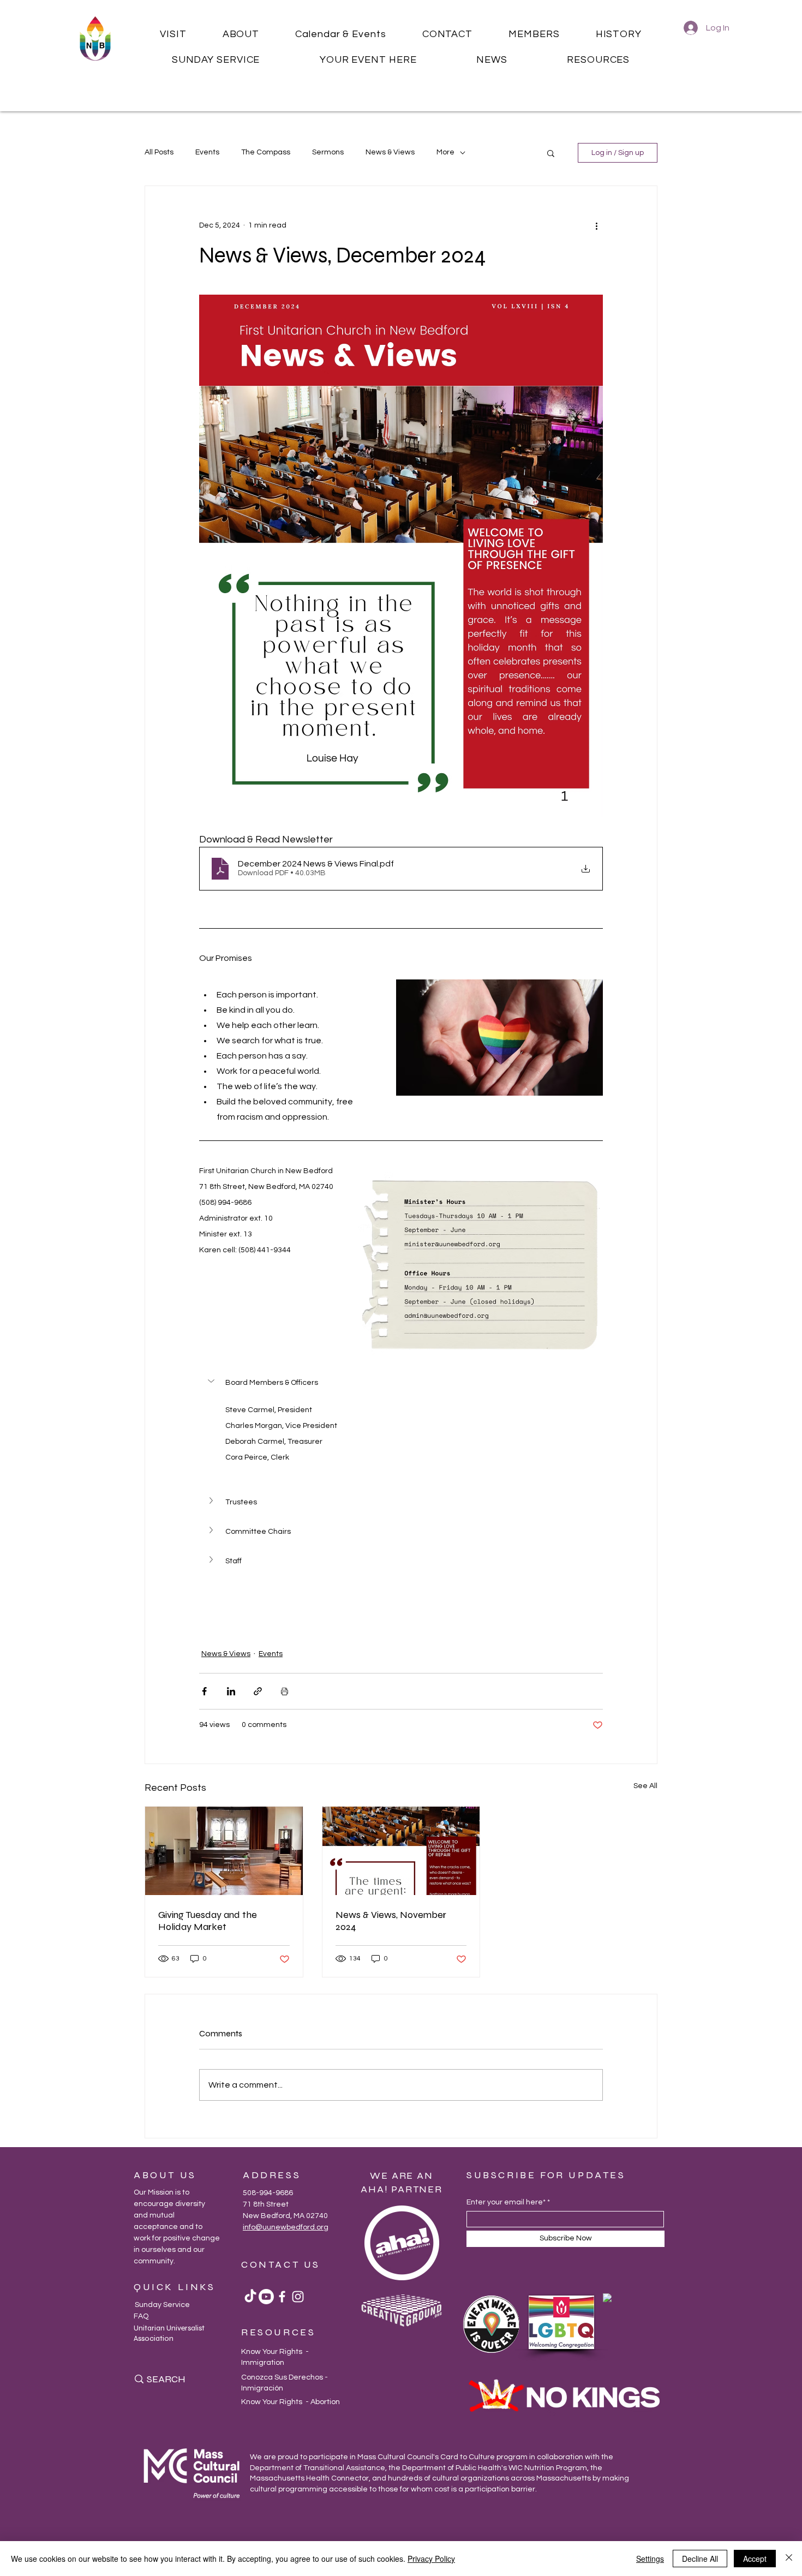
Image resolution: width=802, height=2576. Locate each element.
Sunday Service (162, 2305)
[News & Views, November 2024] (401, 1851)
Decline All (700, 2559)
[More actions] (596, 225)
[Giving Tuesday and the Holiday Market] (224, 1851)
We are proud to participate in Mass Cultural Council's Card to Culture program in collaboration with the (432, 2457)
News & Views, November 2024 (391, 1921)
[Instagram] (298, 2297)
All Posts (159, 152)
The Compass (266, 152)
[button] (173, 34)
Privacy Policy (431, 2559)
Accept (755, 2559)
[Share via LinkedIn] (231, 1691)
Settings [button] (650, 2559)
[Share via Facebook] (204, 1691)
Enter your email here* (506, 2202)
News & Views (390, 152)
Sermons (328, 152)
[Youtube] (266, 2297)
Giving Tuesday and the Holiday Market (208, 1921)
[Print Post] (285, 1691)
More (445, 152)
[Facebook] (282, 2297)
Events (207, 152)
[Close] (789, 2559)
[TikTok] (250, 2297)
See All (645, 1786)
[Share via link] (258, 1691)
